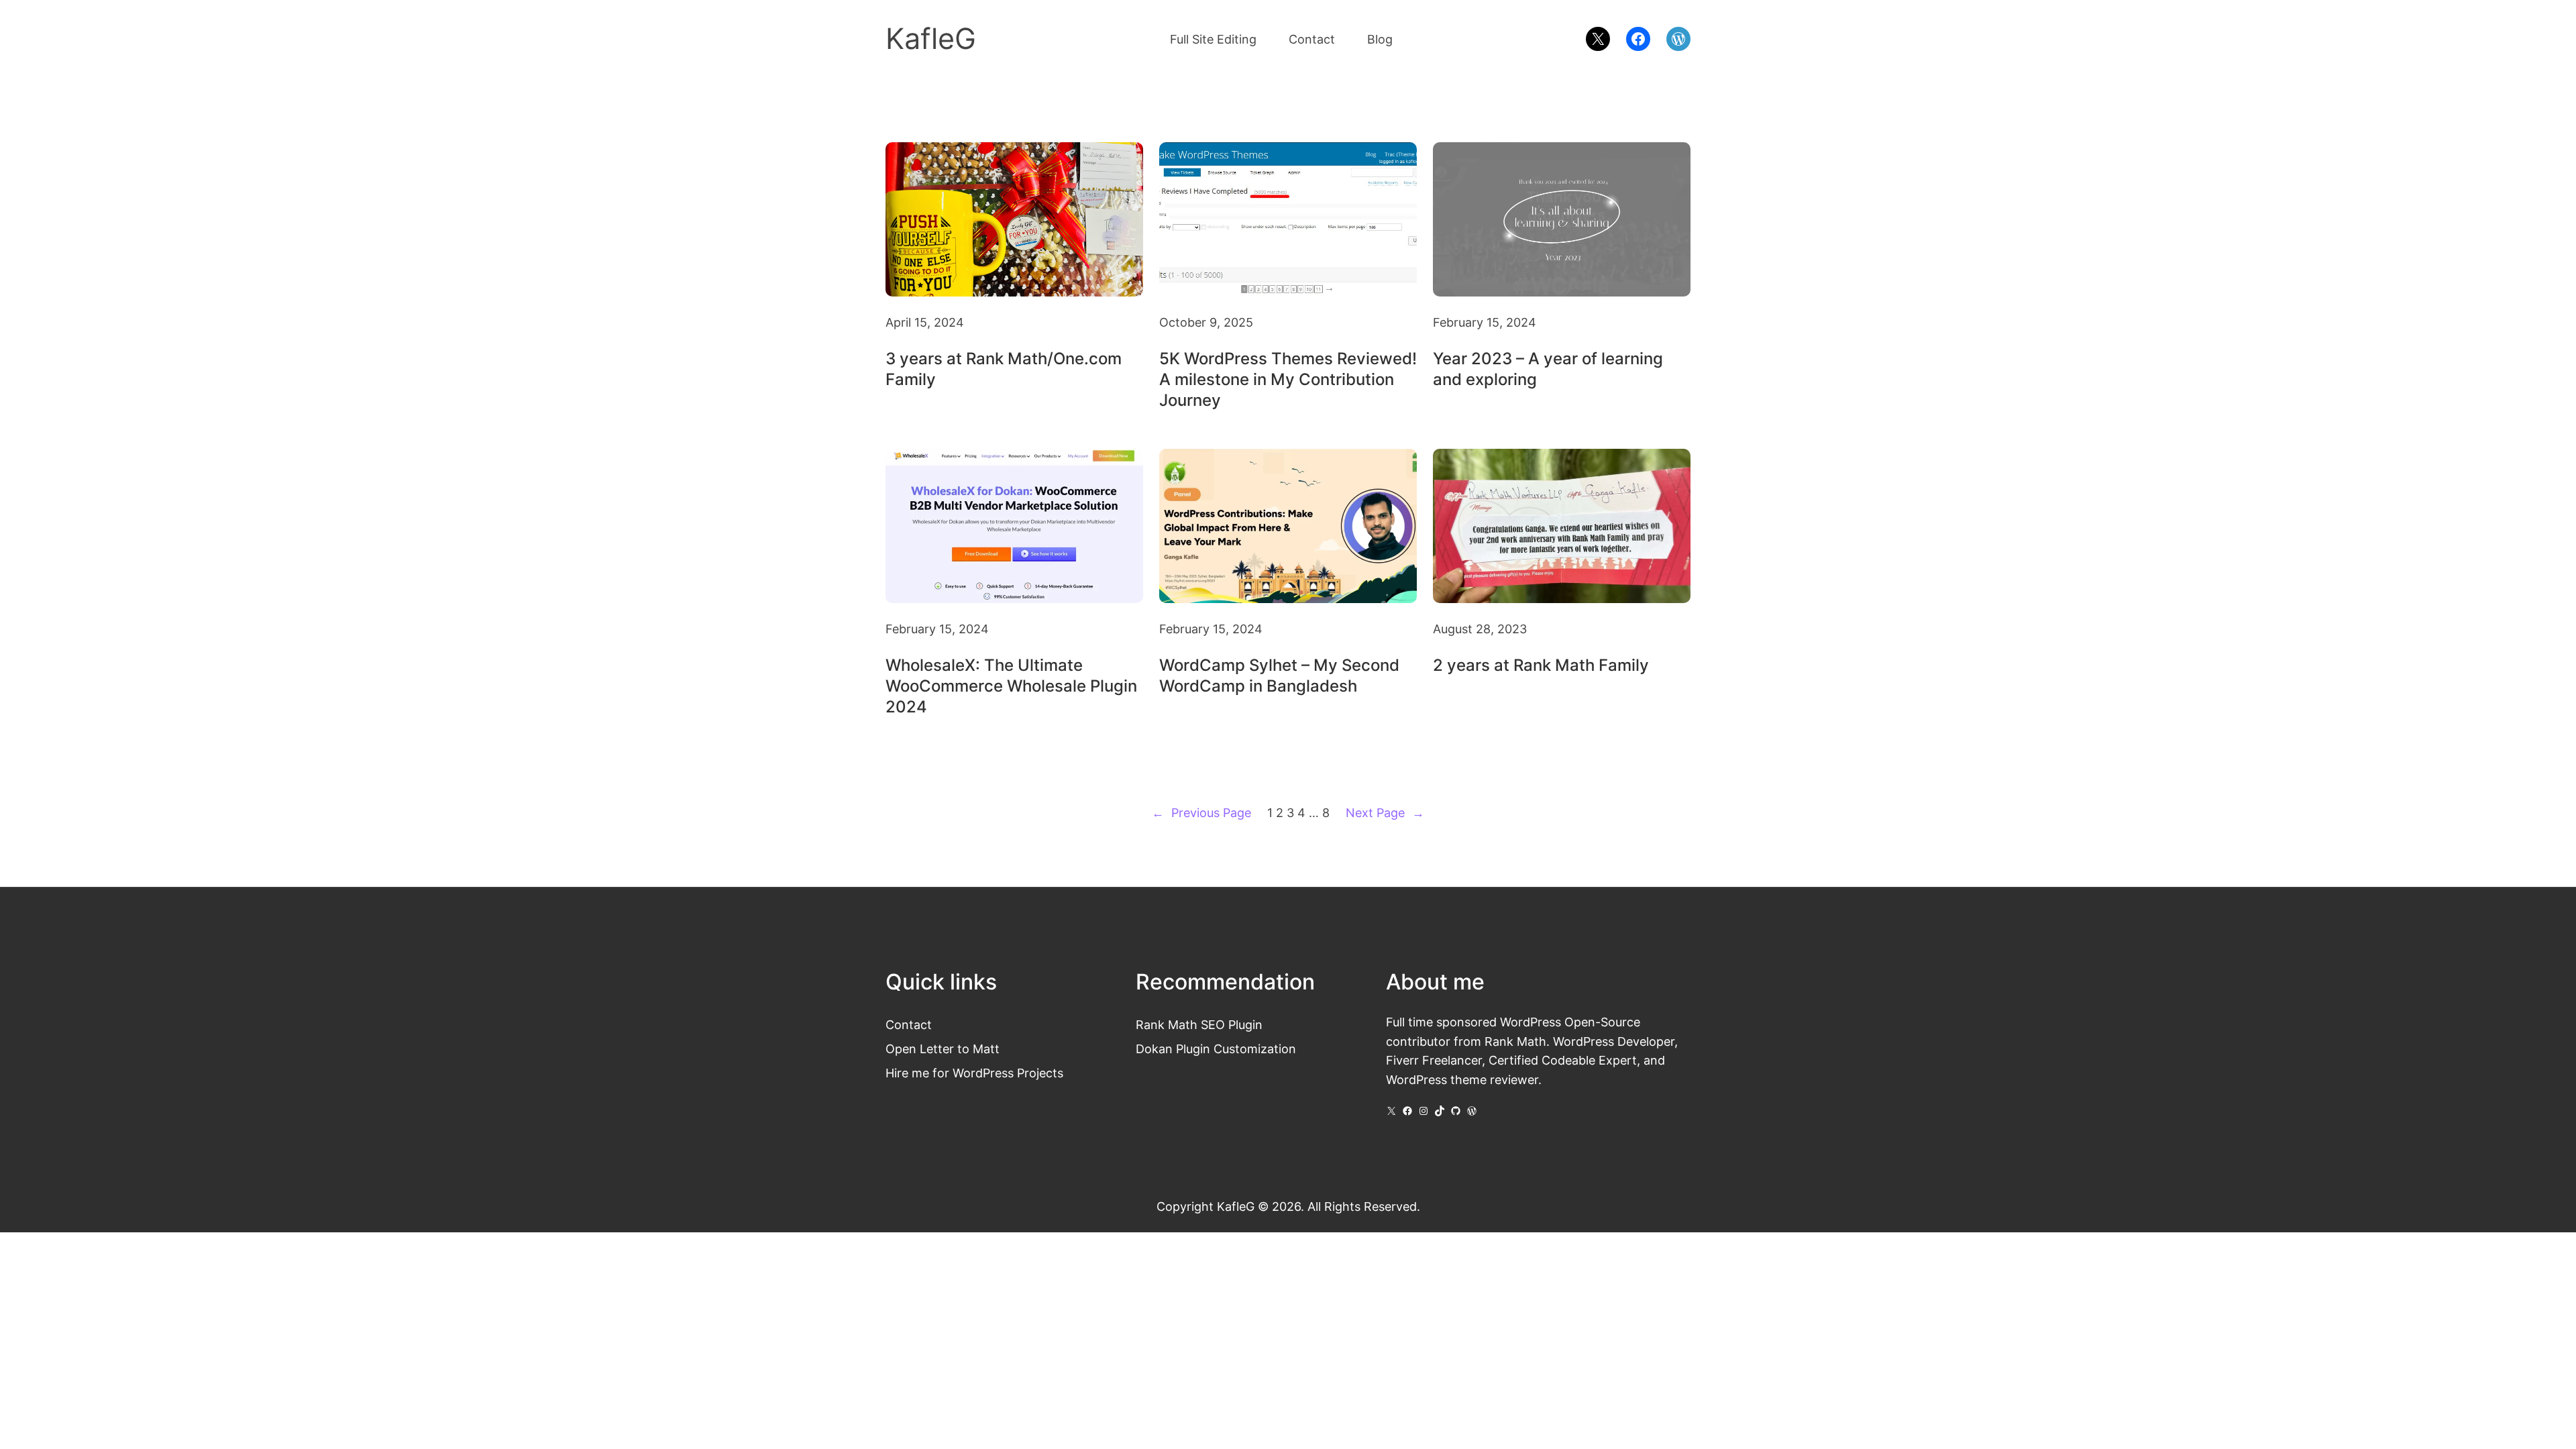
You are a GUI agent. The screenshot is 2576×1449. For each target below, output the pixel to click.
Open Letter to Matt (943, 1049)
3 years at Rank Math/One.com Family (1004, 369)
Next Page (1385, 812)
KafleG (931, 39)
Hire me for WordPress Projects (974, 1073)
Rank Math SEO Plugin (1199, 1024)
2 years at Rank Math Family (1541, 665)
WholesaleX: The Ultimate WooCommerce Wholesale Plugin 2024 (1011, 686)
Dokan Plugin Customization (1216, 1049)
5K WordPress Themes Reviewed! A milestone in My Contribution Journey (1288, 379)
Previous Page (1201, 812)
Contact (909, 1024)
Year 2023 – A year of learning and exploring (1548, 369)
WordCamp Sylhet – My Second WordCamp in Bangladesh (1279, 676)
